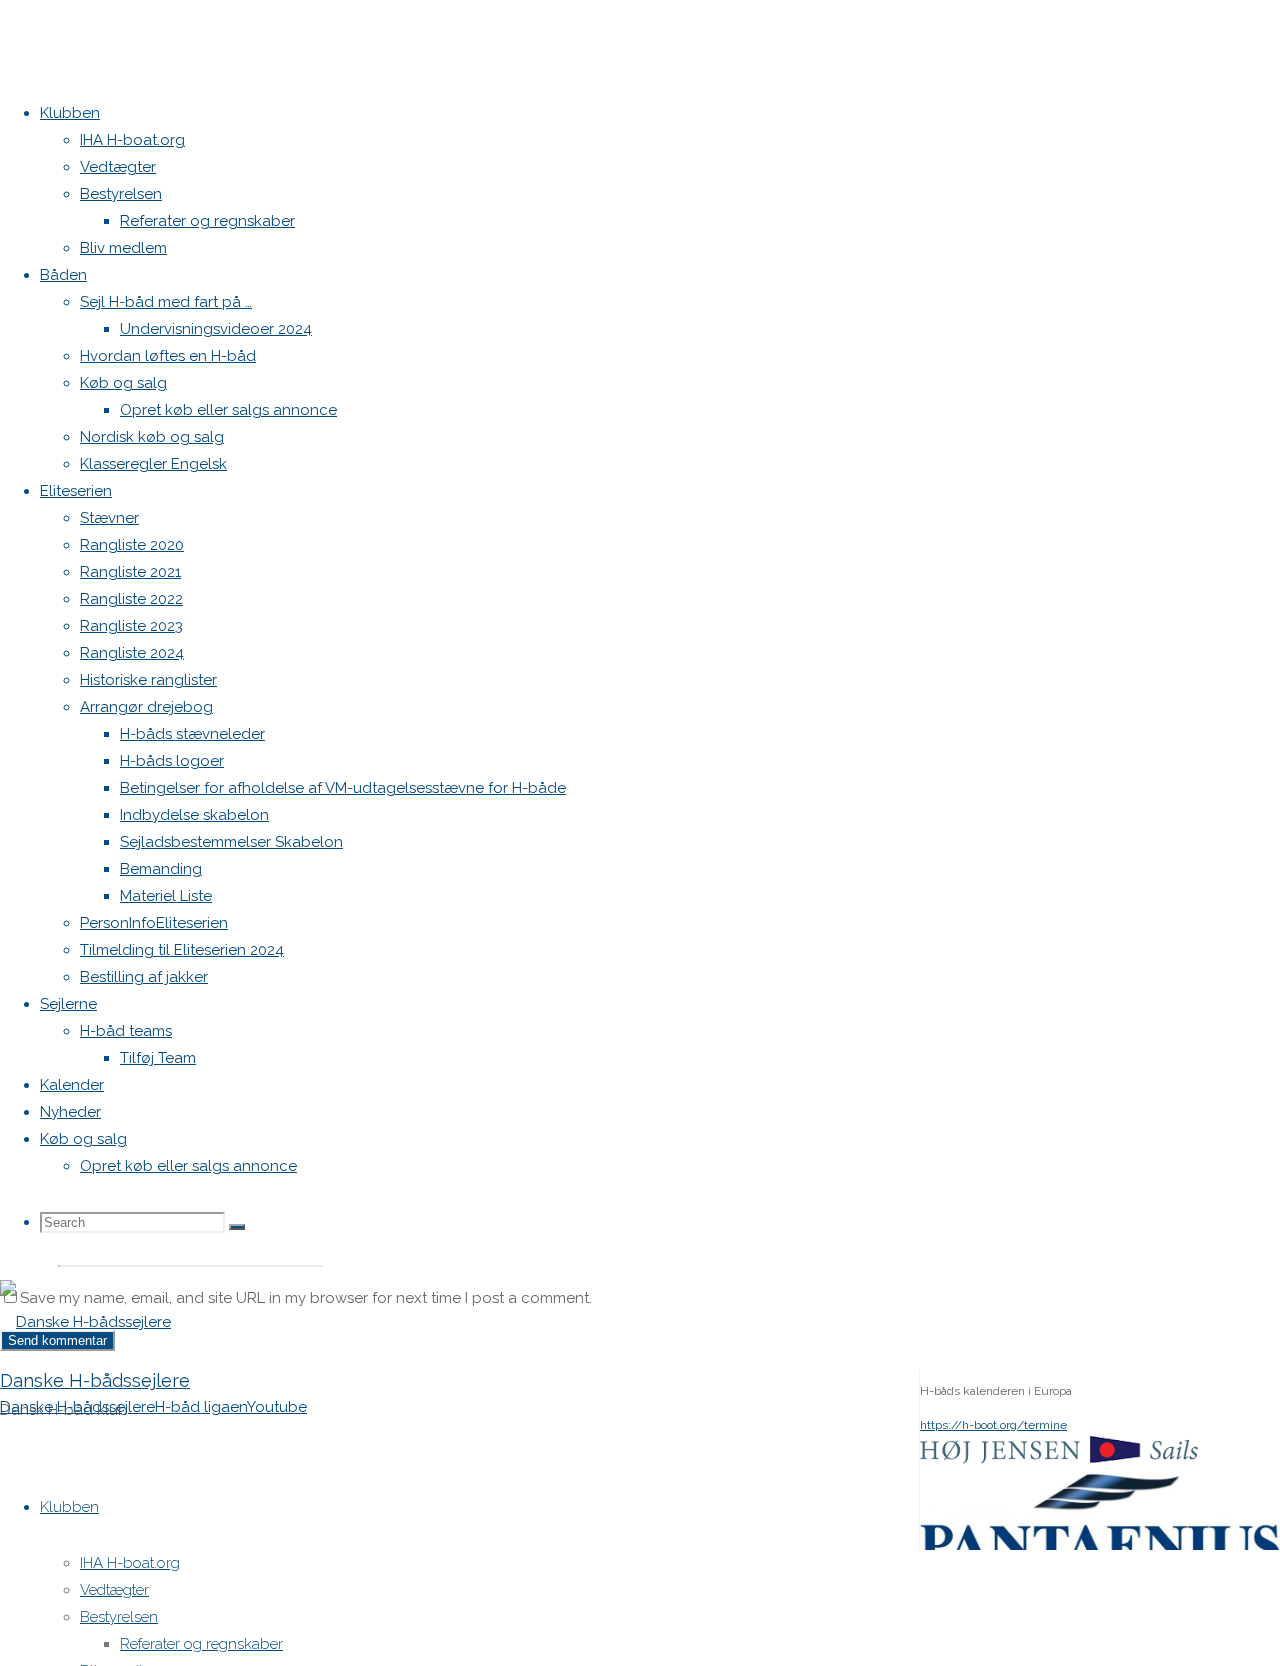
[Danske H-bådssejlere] (85, 1322)
